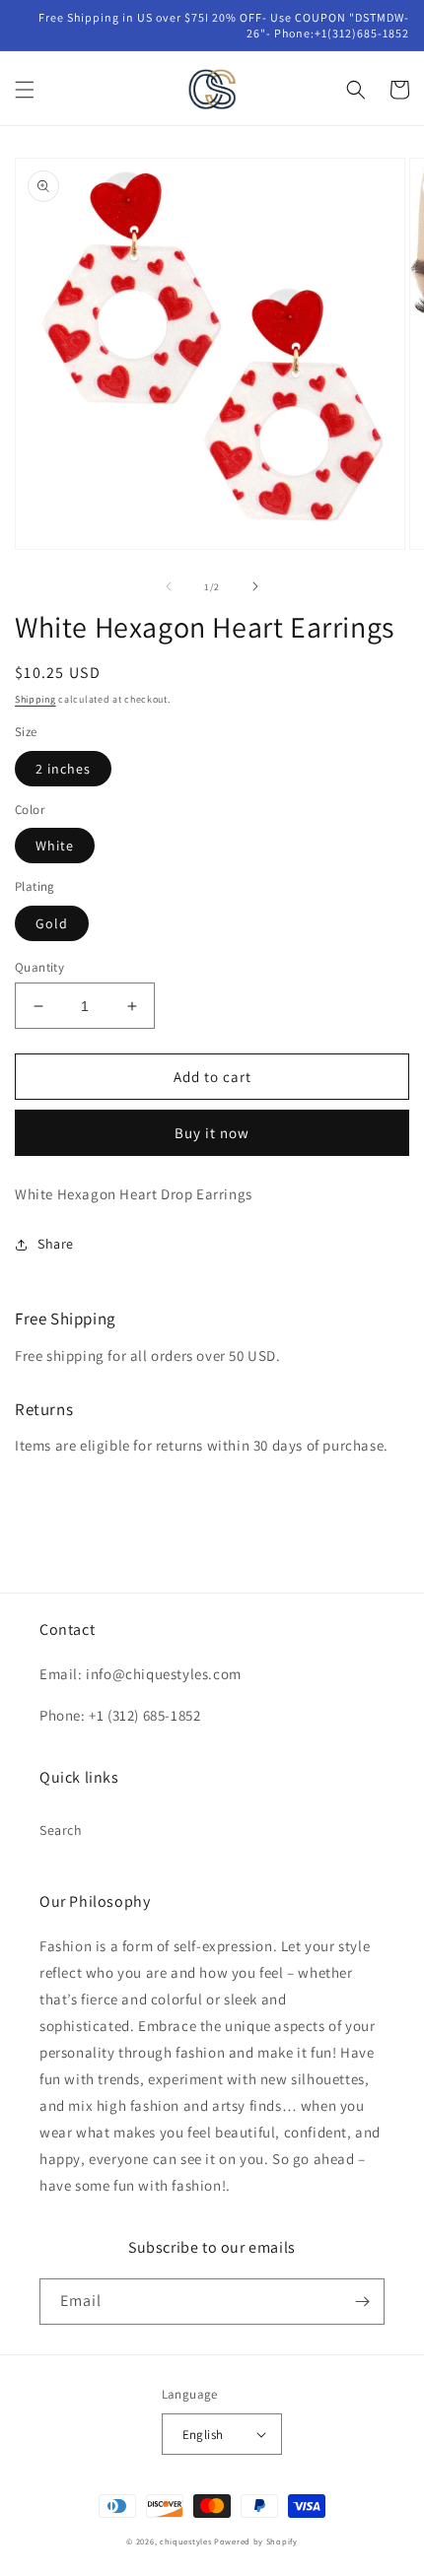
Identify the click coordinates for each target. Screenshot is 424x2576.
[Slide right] (255, 586)
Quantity (39, 967)
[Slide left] (169, 586)
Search (61, 1830)
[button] (25, 90)
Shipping (35, 699)
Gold (52, 923)
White (55, 846)
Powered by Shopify (256, 2541)
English (203, 2435)
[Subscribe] (362, 2302)
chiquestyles (185, 2541)
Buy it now (212, 1133)
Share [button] (56, 1244)
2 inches (63, 769)
